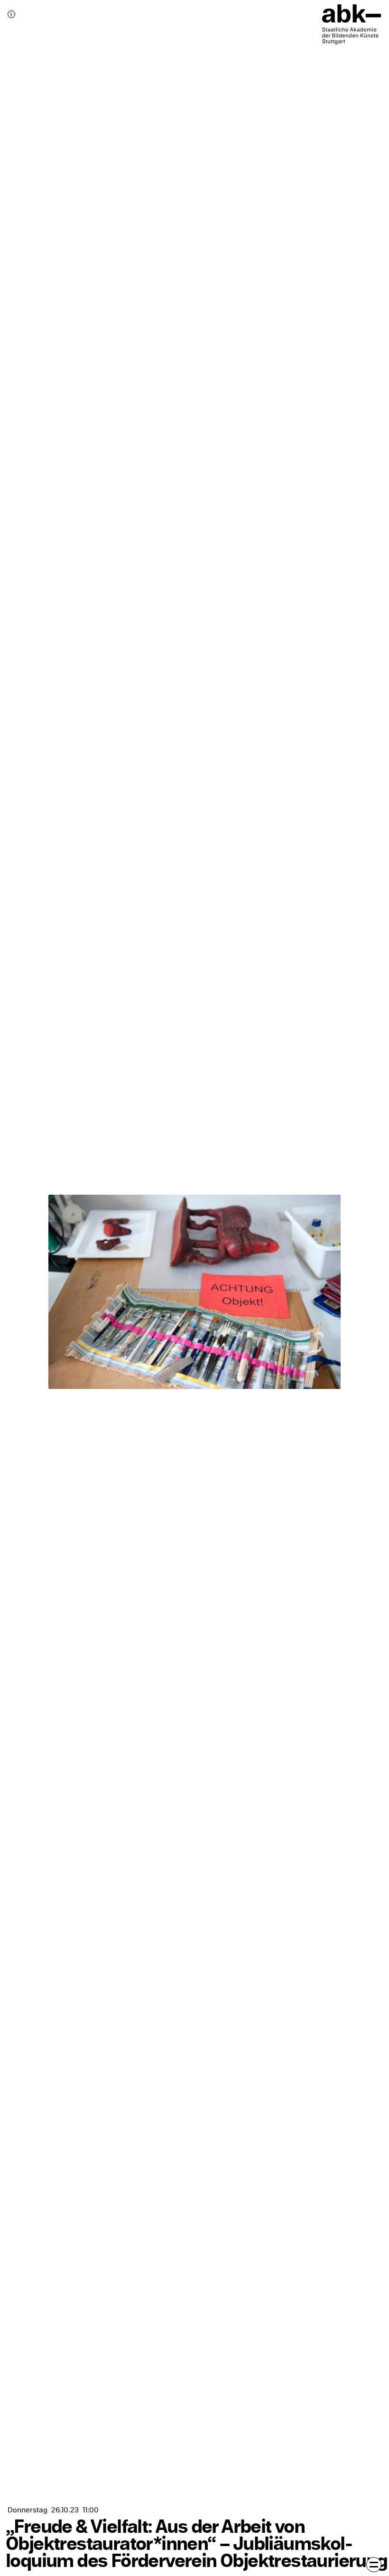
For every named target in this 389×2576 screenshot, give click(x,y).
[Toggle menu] (374, 2565)
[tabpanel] (194, 1288)
